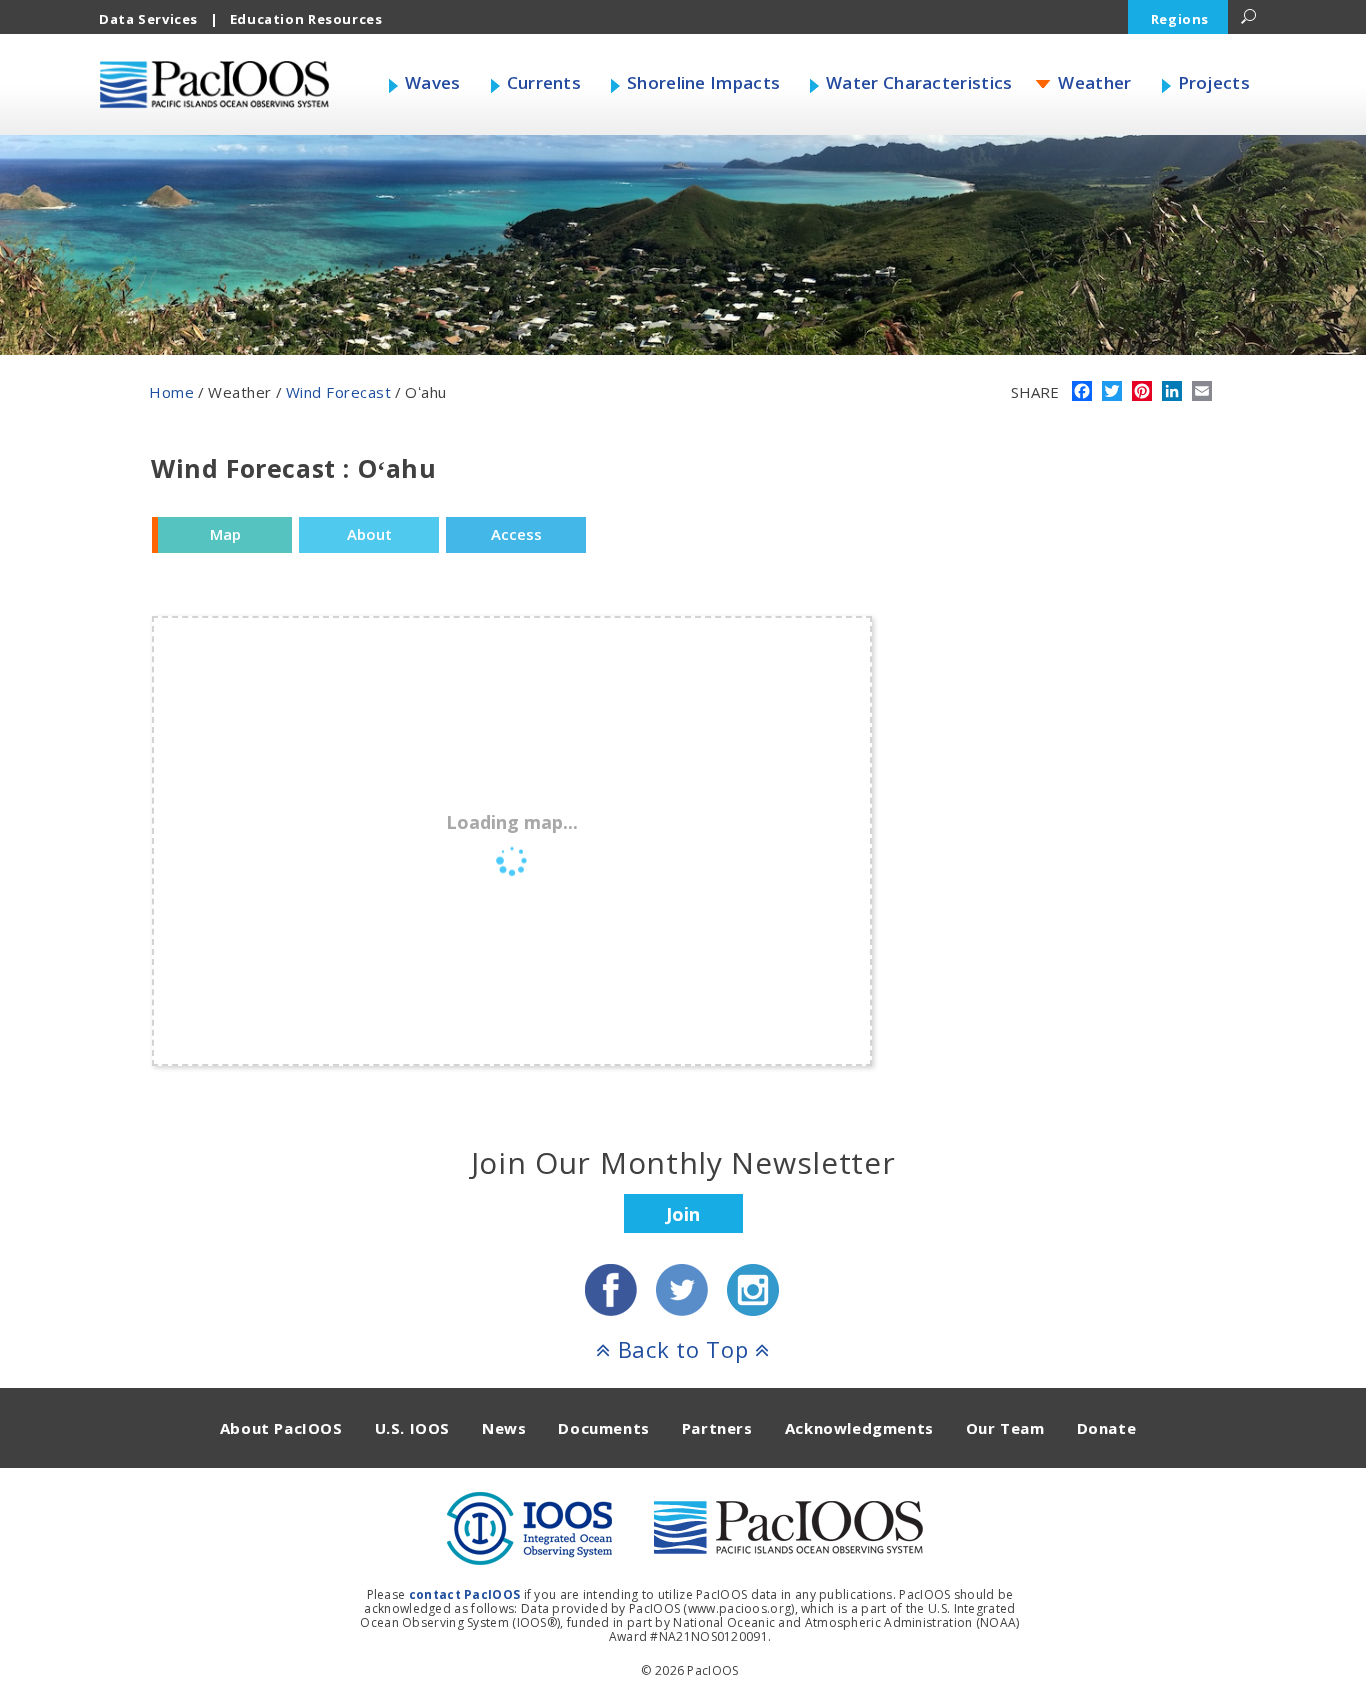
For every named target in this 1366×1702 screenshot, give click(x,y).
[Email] (1202, 393)
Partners (717, 1428)
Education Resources (306, 19)
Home (171, 392)
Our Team (1005, 1428)
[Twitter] (1112, 393)
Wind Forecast (339, 392)
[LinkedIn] (1172, 393)
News (504, 1428)
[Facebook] (1082, 393)
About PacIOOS (281, 1428)
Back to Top (683, 1349)
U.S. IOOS (412, 1428)
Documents (603, 1428)
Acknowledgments (859, 1428)
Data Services (148, 19)
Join (683, 1214)
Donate (1107, 1428)
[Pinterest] (1142, 393)
